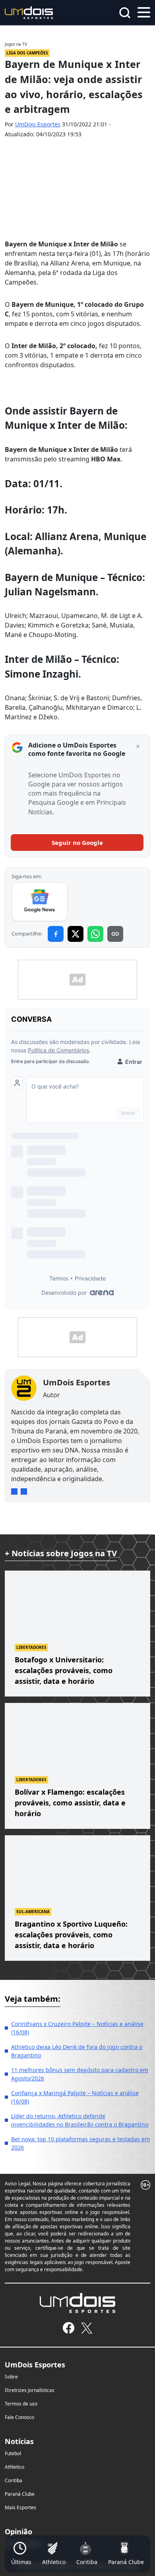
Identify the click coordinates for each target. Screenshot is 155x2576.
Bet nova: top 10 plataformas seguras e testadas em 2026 (80, 2143)
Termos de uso (21, 2404)
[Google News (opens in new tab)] (40, 902)
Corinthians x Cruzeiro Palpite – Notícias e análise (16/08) (77, 2028)
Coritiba (14, 2480)
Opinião (18, 2531)
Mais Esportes (20, 2507)
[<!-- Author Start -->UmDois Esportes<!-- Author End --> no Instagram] (14, 1491)
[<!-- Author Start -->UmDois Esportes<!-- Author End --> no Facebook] (24, 1491)
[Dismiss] (138, 747)
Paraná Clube (20, 2494)
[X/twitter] (86, 2328)
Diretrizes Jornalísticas (30, 2390)
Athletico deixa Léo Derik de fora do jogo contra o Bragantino (77, 2051)
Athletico (15, 2467)
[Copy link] (115, 934)
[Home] (29, 12)
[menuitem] (21, 2554)
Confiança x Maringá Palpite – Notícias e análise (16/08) (75, 2097)
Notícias (19, 2441)
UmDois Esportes (38, 124)
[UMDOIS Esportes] (77, 2303)
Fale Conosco (19, 2417)
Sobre (11, 2377)
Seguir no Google (77, 843)
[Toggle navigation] (144, 12)
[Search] (125, 13)
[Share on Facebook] (56, 934)
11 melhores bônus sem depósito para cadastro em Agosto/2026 (80, 2074)
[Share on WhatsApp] (95, 934)
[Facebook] (69, 2328)
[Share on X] (76, 934)
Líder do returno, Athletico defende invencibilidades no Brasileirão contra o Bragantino (80, 2120)
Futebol (13, 2453)
